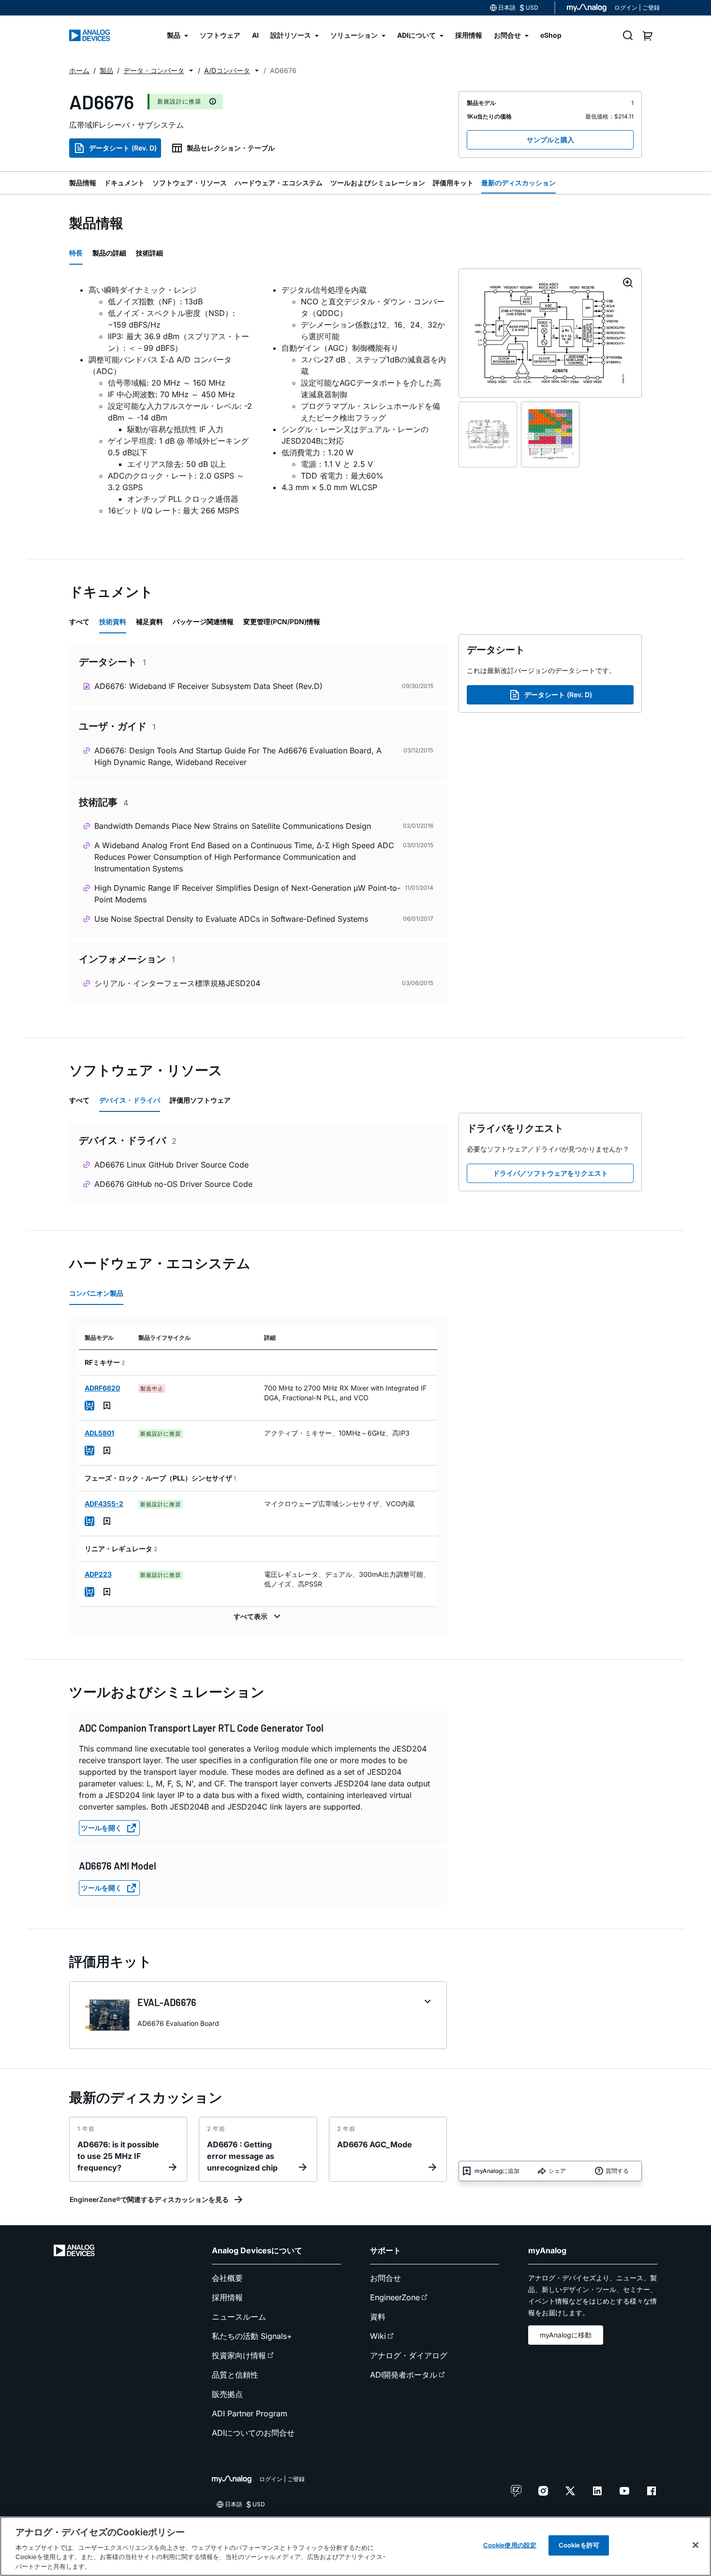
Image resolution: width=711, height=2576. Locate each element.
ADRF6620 (102, 1388)
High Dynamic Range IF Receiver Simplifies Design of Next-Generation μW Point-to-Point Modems (247, 894)
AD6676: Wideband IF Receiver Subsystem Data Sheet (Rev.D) (208, 686)
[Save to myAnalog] (107, 1406)
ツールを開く (102, 1828)
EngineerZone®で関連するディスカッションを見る (149, 2199)
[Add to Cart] (89, 1406)
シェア (557, 2171)
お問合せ (385, 2278)
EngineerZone (395, 2297)
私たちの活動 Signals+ (252, 2336)
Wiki (378, 2336)
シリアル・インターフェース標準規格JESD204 (177, 983)
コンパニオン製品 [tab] (96, 1293)
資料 (378, 2317)
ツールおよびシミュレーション (378, 183)
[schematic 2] (550, 435)
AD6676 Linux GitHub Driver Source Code (171, 1165)
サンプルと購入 (550, 140)
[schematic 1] (488, 435)
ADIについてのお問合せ (253, 2433)
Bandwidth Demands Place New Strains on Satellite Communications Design (233, 826)
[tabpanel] (258, 406)
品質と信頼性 (235, 2375)
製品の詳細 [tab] (109, 253)
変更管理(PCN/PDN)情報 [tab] (282, 622)
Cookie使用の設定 (510, 2545)
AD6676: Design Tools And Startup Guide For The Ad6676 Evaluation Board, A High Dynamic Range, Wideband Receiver (238, 756)
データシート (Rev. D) (123, 148)
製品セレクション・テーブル (231, 148)
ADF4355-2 (104, 1504)
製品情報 (83, 183)
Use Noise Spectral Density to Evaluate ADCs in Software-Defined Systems (231, 919)
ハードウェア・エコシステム (279, 183)
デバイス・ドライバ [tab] (130, 1100)
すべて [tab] (79, 622)
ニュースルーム (239, 2317)
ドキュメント (124, 183)
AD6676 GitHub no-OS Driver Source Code (173, 1184)
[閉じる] (696, 2545)
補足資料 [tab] (149, 622)
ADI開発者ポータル (404, 2375)
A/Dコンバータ (227, 70)
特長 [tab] (76, 253)
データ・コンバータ (154, 70)
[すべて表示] (258, 1617)
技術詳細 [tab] (149, 253)
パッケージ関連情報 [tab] (203, 622)
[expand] (428, 2002)
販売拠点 (227, 2394)
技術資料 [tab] (113, 622)
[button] (191, 71)
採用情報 (227, 2297)
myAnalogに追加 (497, 2171)
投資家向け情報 (239, 2355)
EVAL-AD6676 (167, 2002)
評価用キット (453, 183)
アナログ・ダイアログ (409, 2355)
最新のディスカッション (518, 183)
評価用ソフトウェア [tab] (200, 1100)
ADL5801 (99, 1433)
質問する (617, 2171)
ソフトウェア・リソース (190, 183)
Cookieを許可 (579, 2545)
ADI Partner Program (250, 2413)
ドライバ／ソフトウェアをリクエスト (550, 1173)
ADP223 (98, 1574)
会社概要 (227, 2278)
